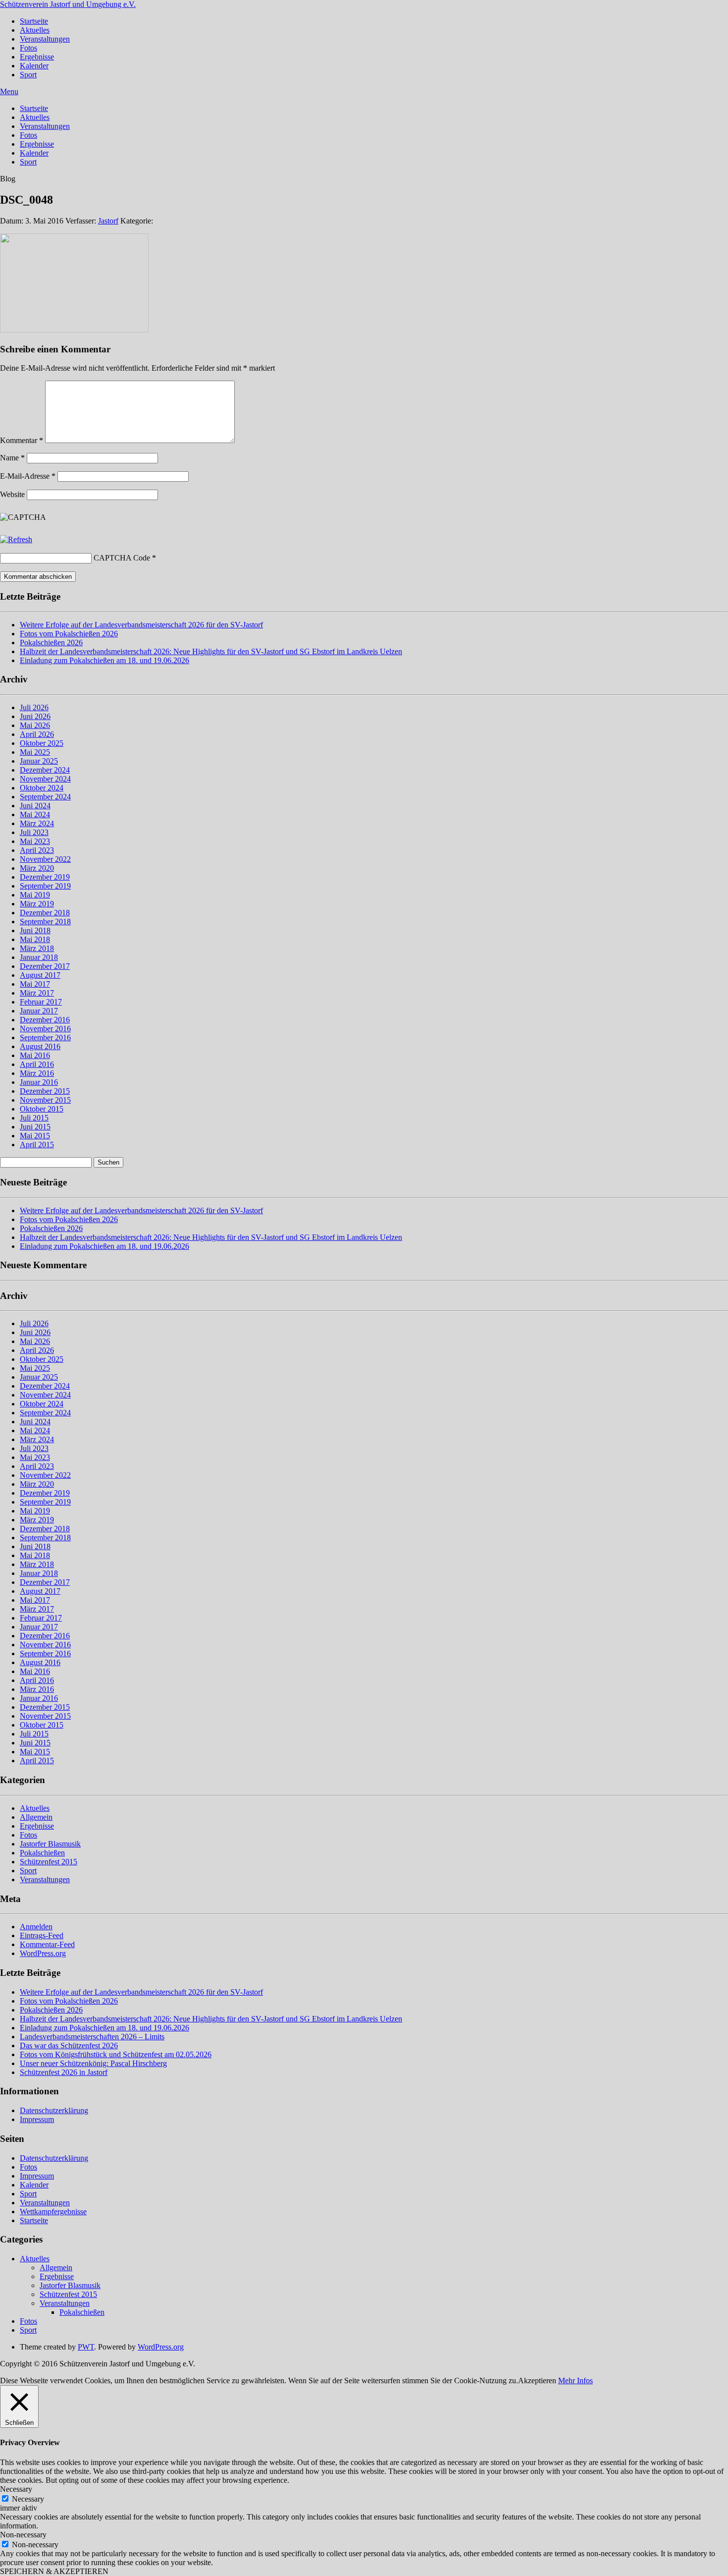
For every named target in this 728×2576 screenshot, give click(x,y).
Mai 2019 (35, 895)
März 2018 (37, 948)
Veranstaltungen (45, 39)
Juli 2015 (34, 1118)
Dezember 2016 (45, 1020)
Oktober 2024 (42, 788)
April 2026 (37, 734)
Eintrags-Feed (42, 1935)
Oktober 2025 (42, 743)
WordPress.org (43, 1953)
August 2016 (40, 1046)
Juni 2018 (35, 930)
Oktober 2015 (42, 1109)
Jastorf (108, 221)
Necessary (28, 2499)
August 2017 (40, 975)
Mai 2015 (35, 1136)
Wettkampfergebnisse (53, 2212)
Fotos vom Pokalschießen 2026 (69, 634)
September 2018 (45, 922)
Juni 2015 (35, 1127)
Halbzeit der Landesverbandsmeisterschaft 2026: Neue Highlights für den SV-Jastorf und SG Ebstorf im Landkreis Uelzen (211, 651)
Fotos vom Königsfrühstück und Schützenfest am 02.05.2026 (116, 2054)
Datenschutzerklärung (54, 2110)
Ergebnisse (37, 57)
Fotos (28, 48)
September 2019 (45, 886)
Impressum (37, 2119)
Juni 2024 (35, 806)
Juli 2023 (34, 832)
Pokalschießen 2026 (51, 643)
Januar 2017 (39, 1011)
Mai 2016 (35, 1055)
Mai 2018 (35, 939)
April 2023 (37, 850)
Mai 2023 (35, 841)
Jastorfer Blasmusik (50, 1844)
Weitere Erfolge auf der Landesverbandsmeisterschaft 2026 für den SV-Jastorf (141, 625)
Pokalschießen (42, 1853)
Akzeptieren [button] (537, 2380)
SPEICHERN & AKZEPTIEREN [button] (54, 2571)
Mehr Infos (575, 2380)
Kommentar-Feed (47, 1944)
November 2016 (45, 1029)
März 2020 (37, 868)
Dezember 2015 (45, 1091)
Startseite (34, 21)
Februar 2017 (41, 1002)
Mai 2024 (35, 814)
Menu (9, 91)
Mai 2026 (35, 725)
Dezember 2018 (45, 913)
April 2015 (37, 1145)
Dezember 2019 (45, 877)
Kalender (34, 66)
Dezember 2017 (45, 966)
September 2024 (45, 797)
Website (12, 494)
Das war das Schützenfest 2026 (69, 2045)
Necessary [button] (16, 2489)
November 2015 (45, 1100)
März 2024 (37, 823)
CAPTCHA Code (122, 558)
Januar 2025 (39, 761)
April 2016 (37, 1064)
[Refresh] (16, 539)
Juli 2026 (34, 707)
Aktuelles (35, 30)
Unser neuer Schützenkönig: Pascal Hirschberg (93, 2063)
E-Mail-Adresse (28, 476)
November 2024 (45, 779)
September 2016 (45, 1037)
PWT (86, 2347)
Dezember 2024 (45, 770)
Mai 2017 (35, 984)
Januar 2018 (39, 957)
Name (12, 458)
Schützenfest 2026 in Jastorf (64, 2072)
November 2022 (45, 859)
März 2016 (37, 1073)
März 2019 (37, 904)
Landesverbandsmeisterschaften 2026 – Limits (92, 2037)
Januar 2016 (39, 1082)
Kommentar (22, 440)
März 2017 (37, 993)
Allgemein (36, 1817)
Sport (28, 75)
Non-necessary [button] (23, 2535)
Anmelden (36, 1927)
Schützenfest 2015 (49, 1862)
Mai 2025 (35, 752)
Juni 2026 (35, 716)
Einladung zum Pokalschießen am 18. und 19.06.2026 (104, 660)
